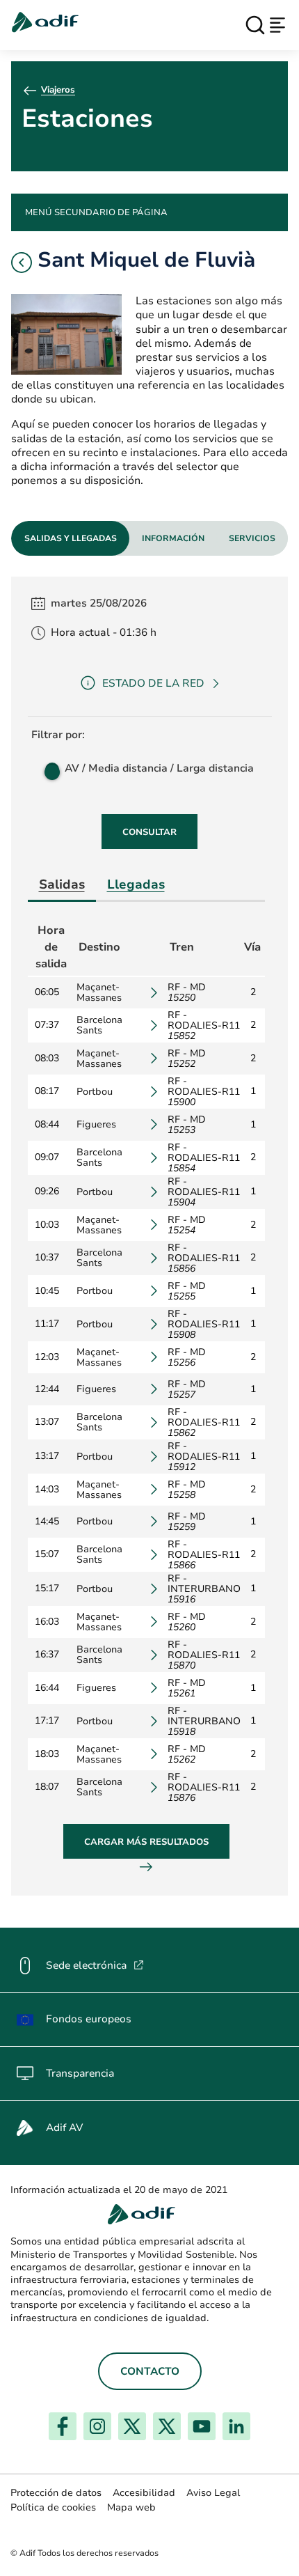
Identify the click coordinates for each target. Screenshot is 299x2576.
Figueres (96, 1124)
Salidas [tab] (62, 884)
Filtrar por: (58, 735)
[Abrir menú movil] (277, 25)
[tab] (70, 538)
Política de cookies (53, 2507)
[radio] (51, 768)
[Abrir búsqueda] (255, 25)
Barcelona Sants (99, 1025)
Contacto (150, 2371)
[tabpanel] (149, 1236)
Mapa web (131, 2507)
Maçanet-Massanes (99, 992)
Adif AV (64, 2128)
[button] (22, 263)
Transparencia (80, 2073)
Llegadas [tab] (136, 884)
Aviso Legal (213, 2493)
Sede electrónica (95, 1965)
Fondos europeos (89, 2019)
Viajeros (58, 90)
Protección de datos (56, 2493)
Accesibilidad (144, 2493)
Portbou (95, 1092)
